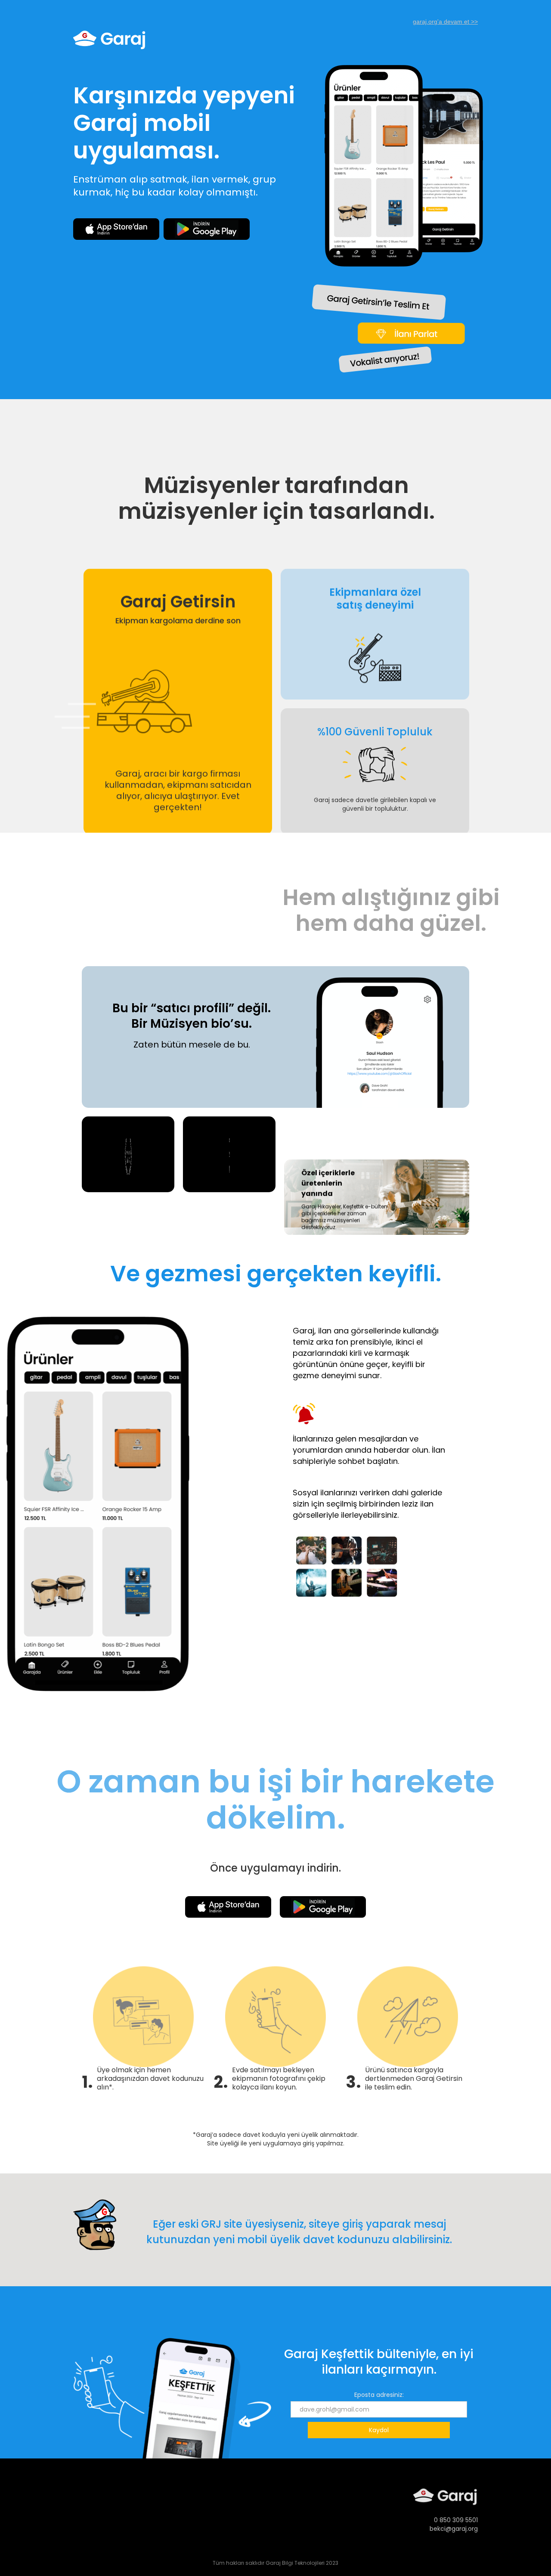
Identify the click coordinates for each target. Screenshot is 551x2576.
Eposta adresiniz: (379, 2395)
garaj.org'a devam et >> (445, 22)
